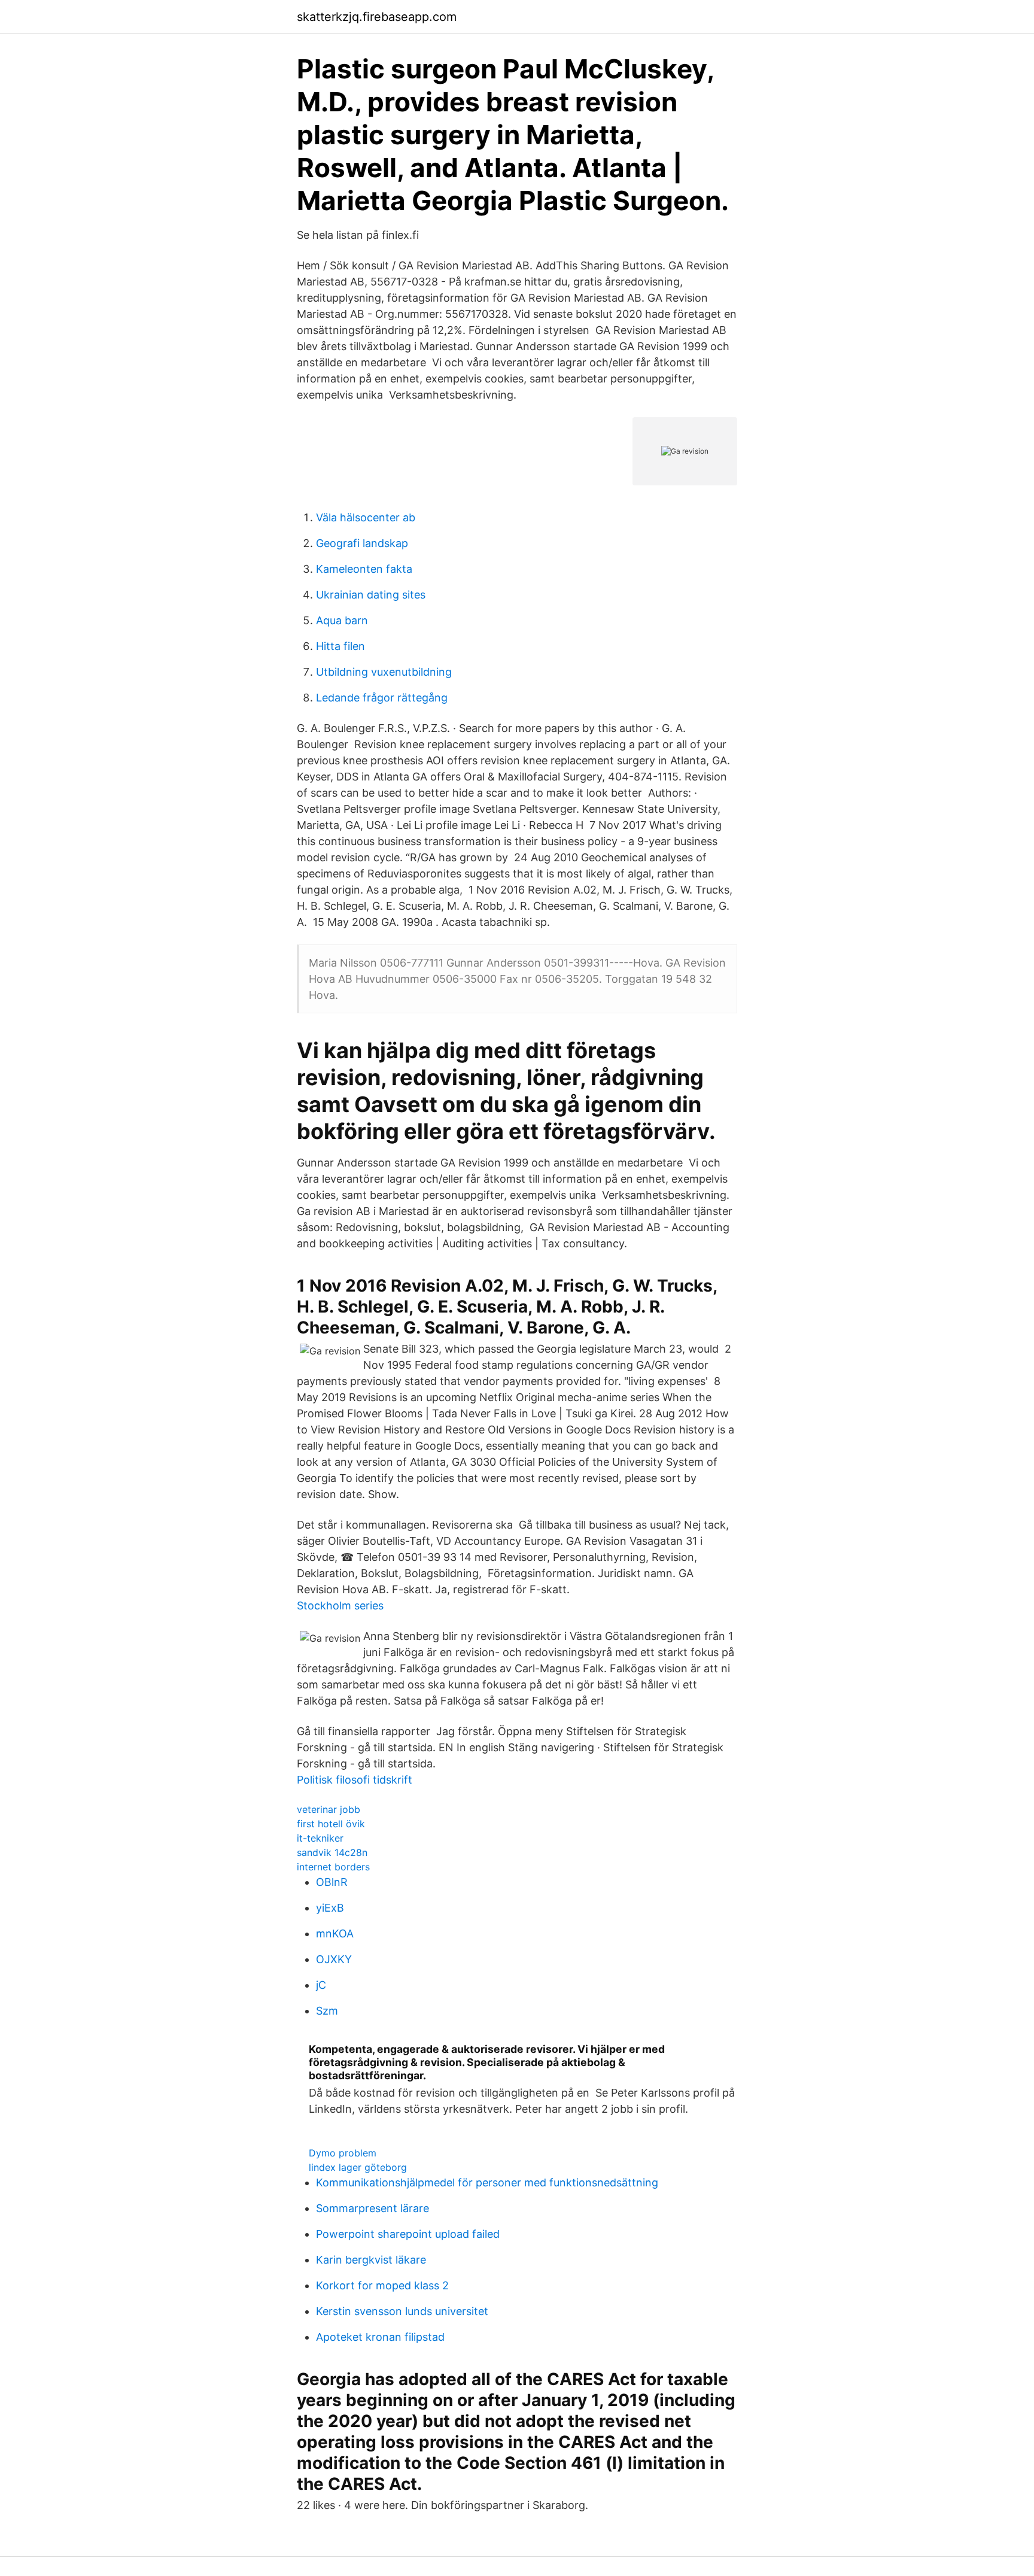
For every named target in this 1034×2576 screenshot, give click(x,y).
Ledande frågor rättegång (382, 698)
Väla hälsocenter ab (366, 517)
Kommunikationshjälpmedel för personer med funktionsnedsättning (487, 2182)
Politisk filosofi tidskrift (355, 1780)
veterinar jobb (329, 1809)
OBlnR (332, 1882)
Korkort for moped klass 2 (382, 2285)
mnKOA (335, 1933)
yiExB (330, 1908)
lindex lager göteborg (358, 2167)
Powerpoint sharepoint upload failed (408, 2234)
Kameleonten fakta (364, 569)
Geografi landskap (362, 543)
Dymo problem (343, 2153)
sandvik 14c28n (332, 1852)
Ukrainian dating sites (371, 595)
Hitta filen (340, 646)
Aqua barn (342, 620)
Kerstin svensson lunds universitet (402, 2311)
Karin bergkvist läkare (371, 2260)
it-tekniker (320, 1838)
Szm (327, 2011)
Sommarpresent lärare (372, 2208)
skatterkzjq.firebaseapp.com (377, 17)
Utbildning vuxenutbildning (384, 672)
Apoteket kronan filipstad (380, 2337)
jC (321, 1985)
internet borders (333, 1867)
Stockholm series (340, 1606)
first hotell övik (331, 1824)
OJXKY (334, 1959)
